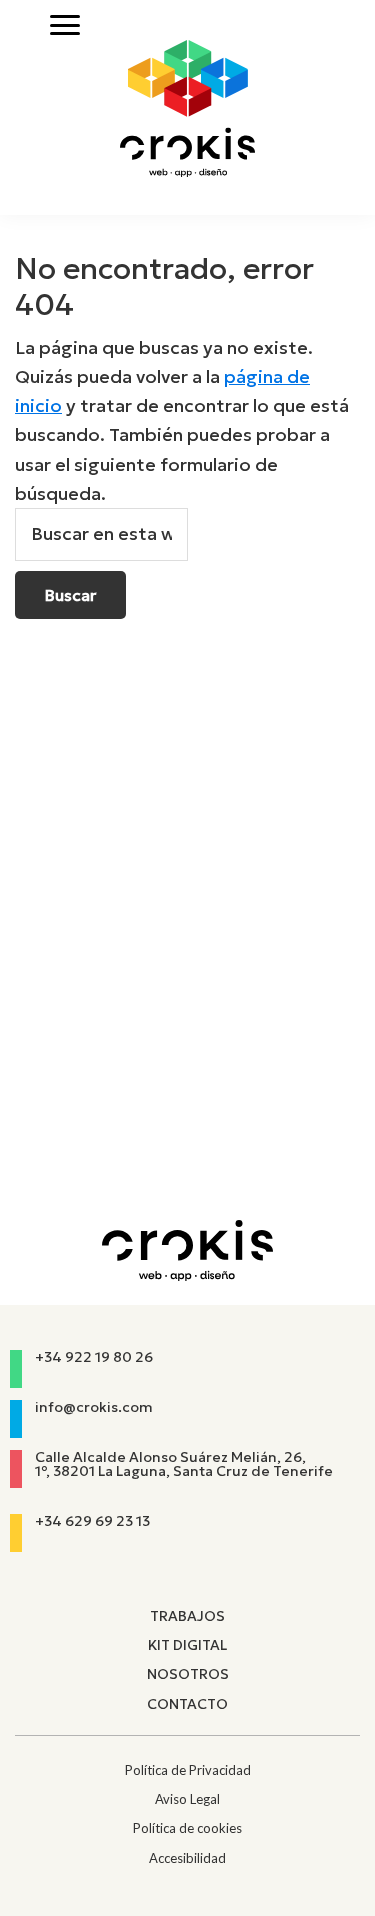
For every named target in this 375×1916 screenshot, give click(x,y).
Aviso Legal (187, 1799)
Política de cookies (187, 1828)
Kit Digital (187, 1645)
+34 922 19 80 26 (94, 1357)
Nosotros (188, 1674)
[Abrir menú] (65, 25)
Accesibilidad (187, 1858)
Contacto (187, 1704)
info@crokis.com (94, 1407)
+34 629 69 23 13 (92, 1521)
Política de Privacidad (188, 1770)
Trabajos (187, 1616)
